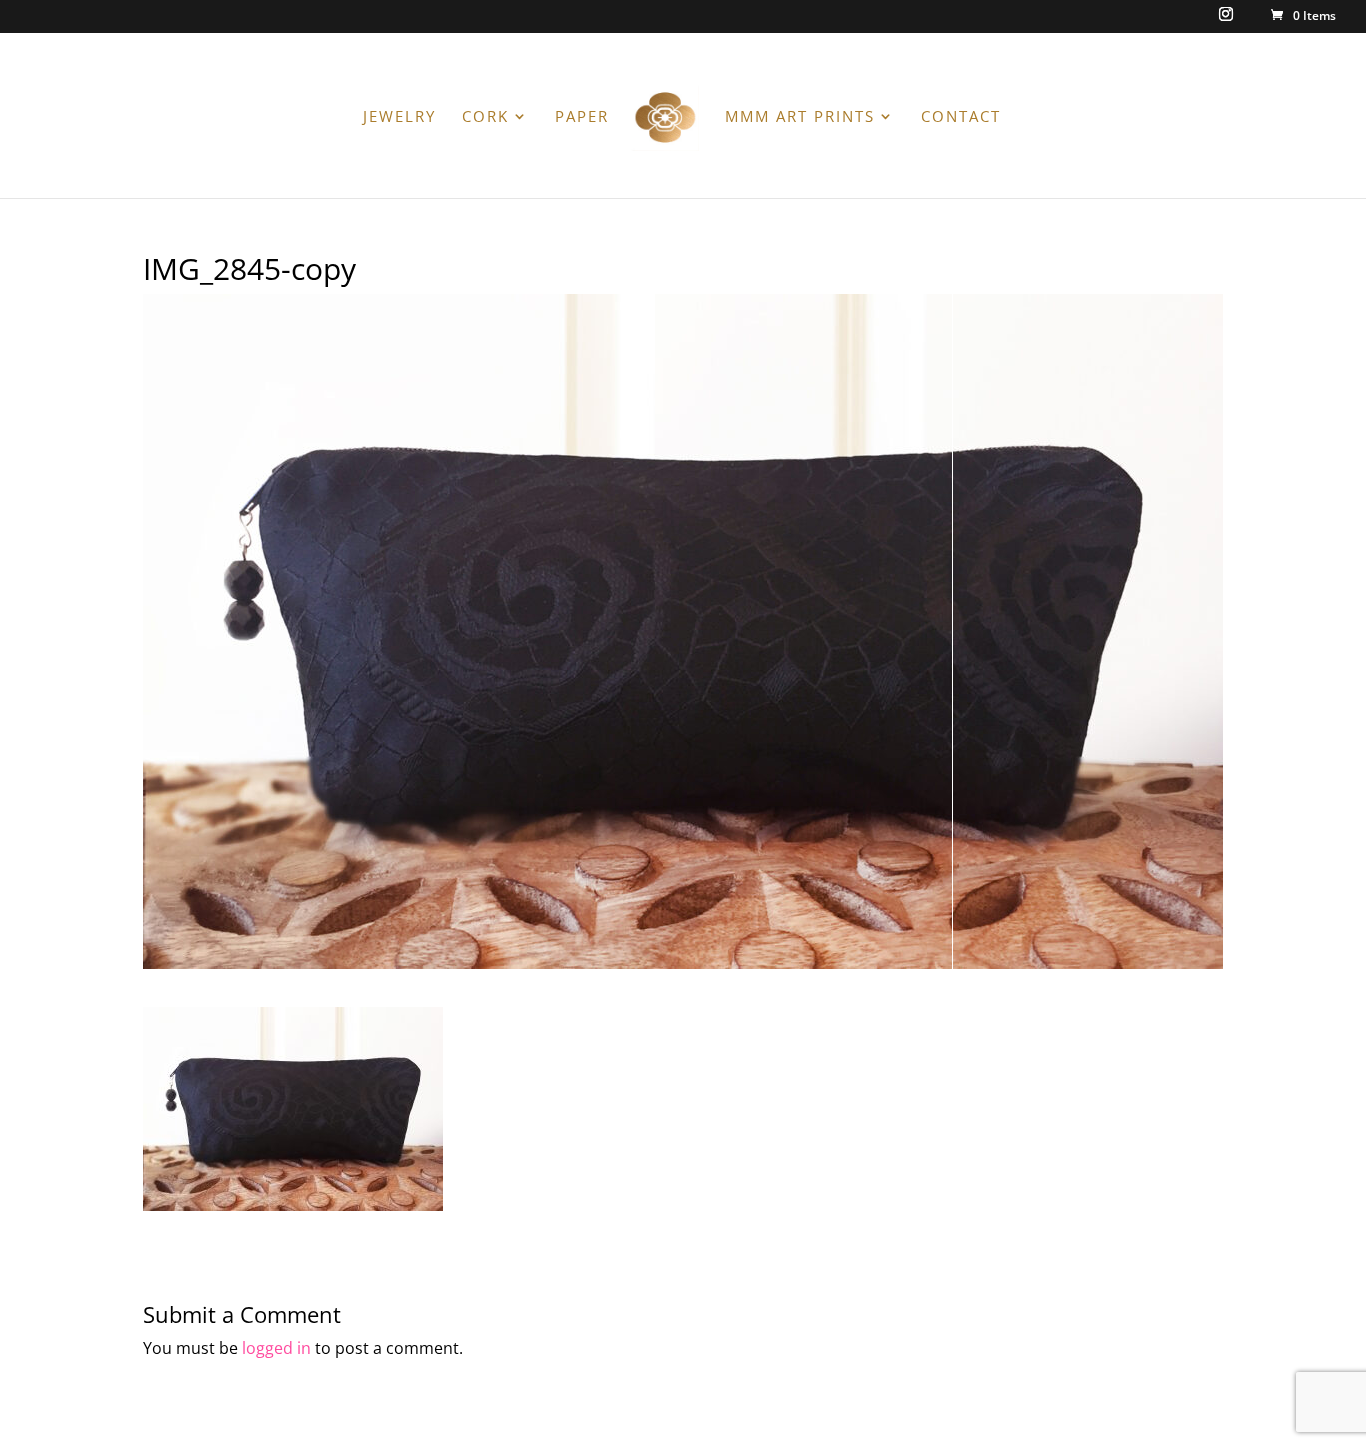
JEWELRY (399, 117)
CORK (485, 117)
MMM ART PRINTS (800, 117)
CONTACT (961, 117)
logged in (276, 1348)
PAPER (582, 117)
